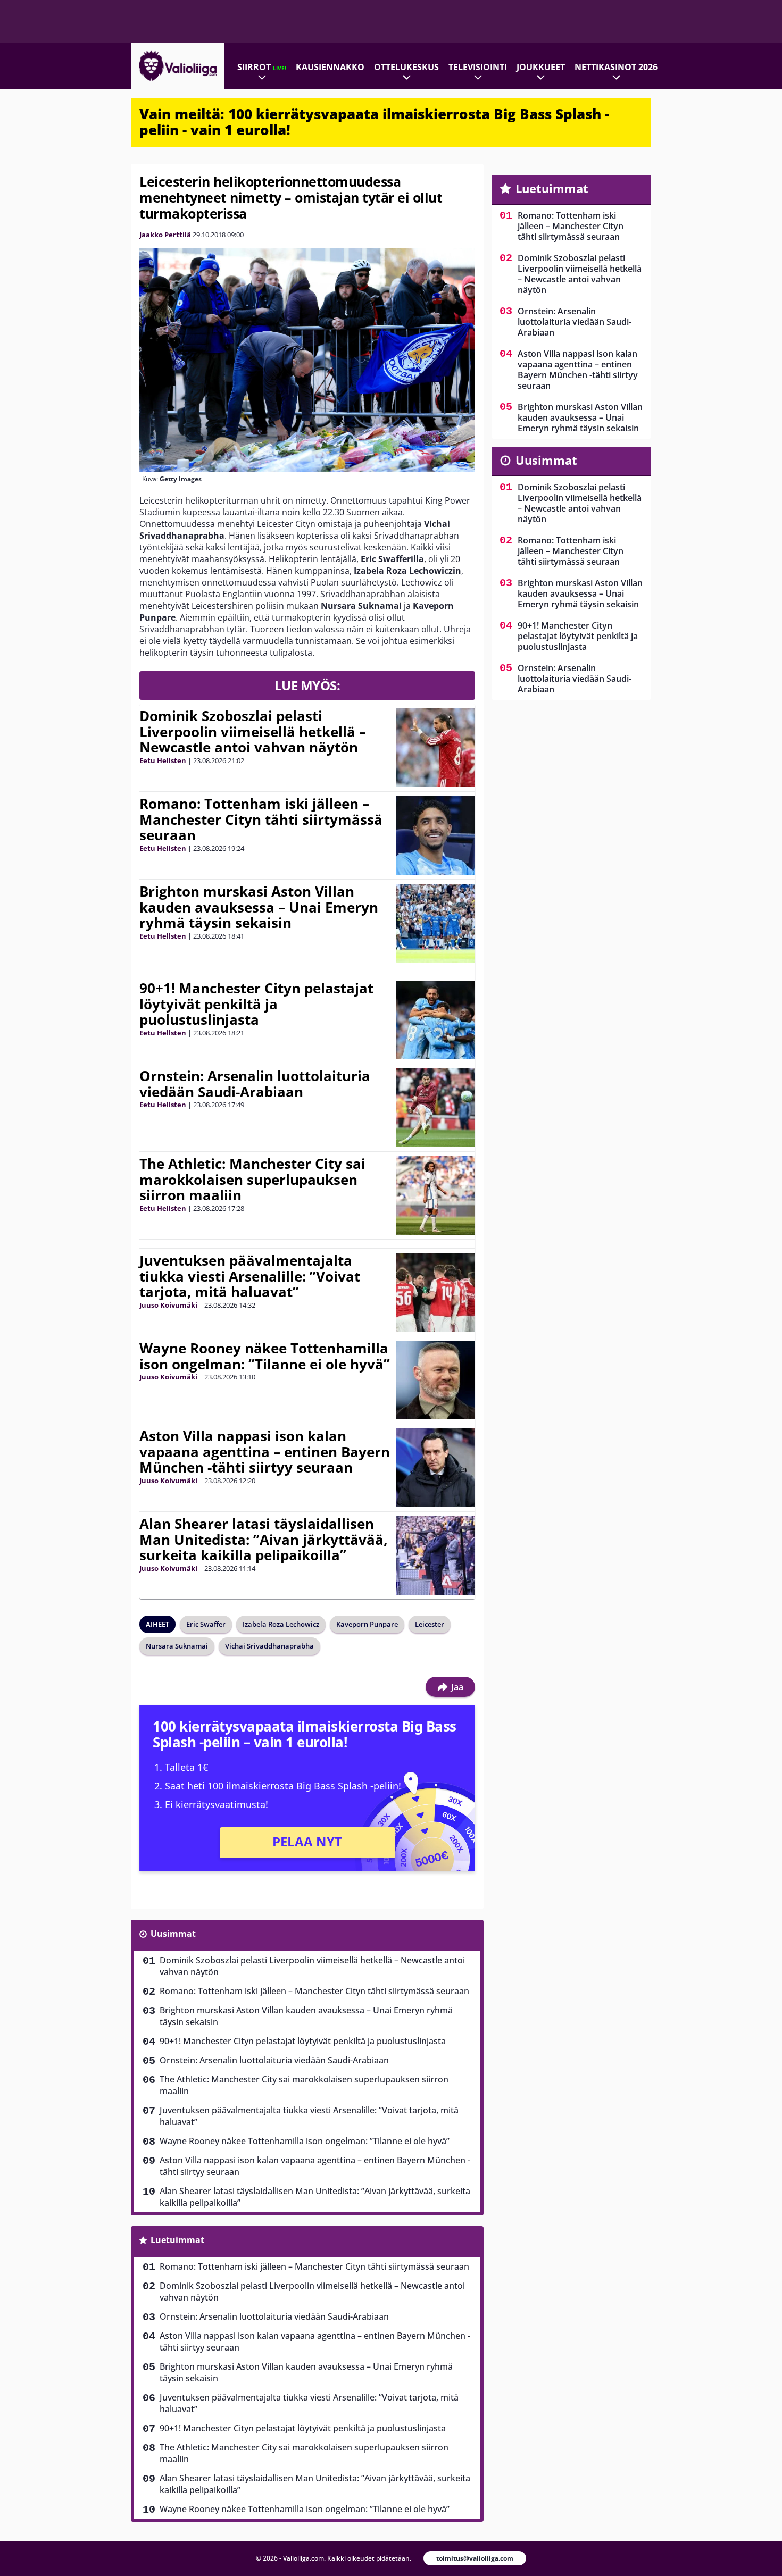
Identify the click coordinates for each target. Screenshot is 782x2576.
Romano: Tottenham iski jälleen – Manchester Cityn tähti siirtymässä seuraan (261, 819)
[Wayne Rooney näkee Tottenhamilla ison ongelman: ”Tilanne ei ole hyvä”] (436, 1380)
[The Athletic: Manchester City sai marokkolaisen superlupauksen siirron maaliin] (436, 1195)
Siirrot (262, 67)
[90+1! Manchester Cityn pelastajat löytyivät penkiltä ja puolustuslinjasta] (436, 1020)
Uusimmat (173, 1934)
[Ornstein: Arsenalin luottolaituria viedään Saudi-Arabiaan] (436, 1108)
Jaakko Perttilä (165, 235)
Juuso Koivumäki (168, 1305)
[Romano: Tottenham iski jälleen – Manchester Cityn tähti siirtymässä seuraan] (436, 835)
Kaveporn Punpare (367, 1624)
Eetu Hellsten (163, 760)
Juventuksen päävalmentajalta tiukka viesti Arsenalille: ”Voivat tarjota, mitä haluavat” (250, 1276)
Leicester (430, 1624)
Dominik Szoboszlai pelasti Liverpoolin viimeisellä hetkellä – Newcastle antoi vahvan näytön (253, 732)
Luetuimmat (177, 2240)
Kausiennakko (330, 67)
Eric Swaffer (206, 1624)
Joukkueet (541, 67)
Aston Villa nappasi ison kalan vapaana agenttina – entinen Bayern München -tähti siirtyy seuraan (265, 1452)
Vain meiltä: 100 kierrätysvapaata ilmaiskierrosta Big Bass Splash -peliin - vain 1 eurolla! (374, 122)
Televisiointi (478, 67)
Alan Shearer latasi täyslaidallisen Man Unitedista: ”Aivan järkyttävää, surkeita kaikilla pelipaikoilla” (263, 1540)
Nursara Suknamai (177, 1646)
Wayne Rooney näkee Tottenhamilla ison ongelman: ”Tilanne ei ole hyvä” (265, 1356)
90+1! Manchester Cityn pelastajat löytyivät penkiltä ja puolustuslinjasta (256, 1004)
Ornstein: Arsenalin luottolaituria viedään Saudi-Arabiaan (255, 1084)
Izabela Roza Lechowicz (281, 1624)
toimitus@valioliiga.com (475, 2558)
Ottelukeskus (406, 67)
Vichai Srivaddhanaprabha (269, 1646)
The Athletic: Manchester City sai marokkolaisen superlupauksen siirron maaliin (252, 1180)
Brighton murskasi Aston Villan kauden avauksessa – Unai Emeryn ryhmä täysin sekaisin (259, 907)
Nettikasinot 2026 (616, 67)
